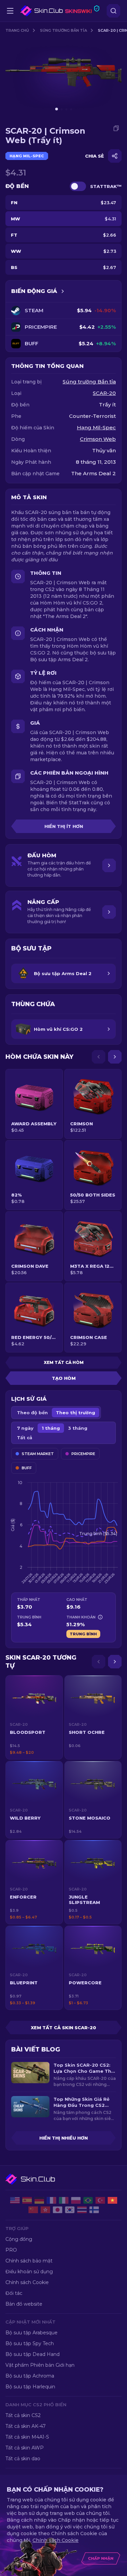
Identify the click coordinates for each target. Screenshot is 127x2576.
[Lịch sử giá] (63, 291)
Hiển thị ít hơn (64, 826)
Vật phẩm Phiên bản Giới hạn (40, 2365)
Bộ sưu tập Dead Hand (33, 2354)
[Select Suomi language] (94, 2210)
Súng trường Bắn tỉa (63, 30)
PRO (11, 2250)
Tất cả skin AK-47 (26, 2426)
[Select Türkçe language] (100, 2200)
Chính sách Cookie (27, 2282)
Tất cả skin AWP (25, 2448)
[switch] (78, 186)
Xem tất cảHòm (64, 1362)
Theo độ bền (32, 1413)
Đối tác (14, 2293)
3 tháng (78, 1428)
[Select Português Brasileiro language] (88, 2200)
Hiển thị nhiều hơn (63, 2138)
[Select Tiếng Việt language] (112, 2200)
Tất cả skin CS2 (23, 2415)
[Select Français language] (51, 2200)
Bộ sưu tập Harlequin (30, 2387)
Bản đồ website (24, 2304)
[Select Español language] (27, 2200)
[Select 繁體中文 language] (45, 2210)
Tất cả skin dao (23, 2459)
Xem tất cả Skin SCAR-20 (63, 2028)
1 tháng (51, 1428)
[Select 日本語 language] (58, 2210)
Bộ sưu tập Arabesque (31, 2333)
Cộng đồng (19, 2239)
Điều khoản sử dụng (29, 2272)
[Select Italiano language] (64, 2200)
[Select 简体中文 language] (33, 2210)
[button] (34, 1717)
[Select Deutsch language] (39, 2200)
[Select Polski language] (76, 2200)
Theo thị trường (76, 1413)
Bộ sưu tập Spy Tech (30, 2343)
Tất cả (25, 1438)
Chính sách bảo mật (29, 2261)
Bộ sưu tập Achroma (30, 2376)
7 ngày (25, 1428)
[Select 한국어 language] (70, 2210)
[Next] (115, 1057)
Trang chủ (17, 30)
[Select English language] (15, 2200)
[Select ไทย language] (82, 2210)
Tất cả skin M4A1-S (27, 2437)
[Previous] (99, 1057)
